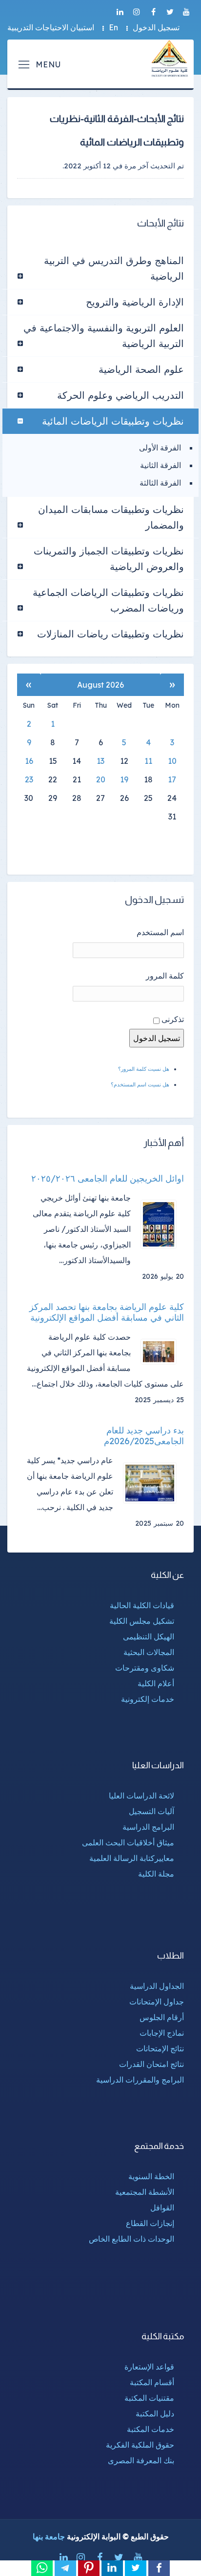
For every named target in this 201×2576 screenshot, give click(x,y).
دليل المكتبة (155, 2413)
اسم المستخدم (160, 932)
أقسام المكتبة (152, 2382)
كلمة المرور (165, 976)
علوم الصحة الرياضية (141, 369)
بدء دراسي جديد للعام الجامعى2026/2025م (144, 1436)
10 (172, 761)
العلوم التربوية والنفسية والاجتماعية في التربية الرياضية (104, 336)
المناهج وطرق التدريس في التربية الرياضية (114, 268)
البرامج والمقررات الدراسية (140, 2080)
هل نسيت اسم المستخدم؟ (140, 1084)
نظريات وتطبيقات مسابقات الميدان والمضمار (111, 517)
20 (101, 779)
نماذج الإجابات (162, 2033)
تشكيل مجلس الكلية (142, 1621)
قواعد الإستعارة (149, 2367)
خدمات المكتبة (151, 2429)
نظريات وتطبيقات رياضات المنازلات (111, 634)
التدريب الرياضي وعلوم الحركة (121, 395)
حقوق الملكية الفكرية (140, 2445)
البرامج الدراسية (148, 1827)
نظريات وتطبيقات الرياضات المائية (113, 421)
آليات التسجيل (151, 1811)
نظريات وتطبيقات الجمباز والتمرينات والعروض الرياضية (109, 559)
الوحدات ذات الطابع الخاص (131, 2239)
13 (100, 761)
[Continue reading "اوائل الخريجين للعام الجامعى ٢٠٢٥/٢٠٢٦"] (162, 1224)
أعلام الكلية (156, 1683)
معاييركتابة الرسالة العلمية (132, 1858)
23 (29, 779)
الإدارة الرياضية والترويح (135, 302)
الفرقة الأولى (160, 448)
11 (148, 761)
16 (29, 761)
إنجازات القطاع (150, 2223)
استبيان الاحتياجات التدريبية (51, 27)
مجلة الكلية (156, 1874)
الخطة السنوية (151, 2176)
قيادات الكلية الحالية (142, 1605)
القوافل (162, 2208)
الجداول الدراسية (157, 1986)
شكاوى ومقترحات (145, 1668)
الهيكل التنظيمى (149, 1636)
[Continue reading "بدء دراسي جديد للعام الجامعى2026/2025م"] (153, 1483)
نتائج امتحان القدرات (151, 2064)
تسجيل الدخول (156, 27)
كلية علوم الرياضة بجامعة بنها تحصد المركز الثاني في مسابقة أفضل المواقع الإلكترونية (107, 1312)
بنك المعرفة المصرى (141, 2460)
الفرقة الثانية (161, 465)
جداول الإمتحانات (157, 2002)
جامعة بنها (49, 2536)
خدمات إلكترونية (148, 1699)
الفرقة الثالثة (160, 483)
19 (124, 779)
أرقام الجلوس (162, 2017)
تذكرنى (173, 1019)
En (113, 27)
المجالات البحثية (149, 1652)
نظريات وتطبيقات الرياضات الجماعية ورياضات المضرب (108, 600)
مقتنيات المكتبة (149, 2398)
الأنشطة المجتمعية (145, 2192)
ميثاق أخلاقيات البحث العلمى (128, 1842)
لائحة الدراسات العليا (141, 1796)
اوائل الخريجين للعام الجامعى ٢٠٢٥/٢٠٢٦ (108, 1179)
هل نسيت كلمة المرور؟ (144, 1069)
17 (172, 779)
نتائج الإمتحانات (160, 2048)
